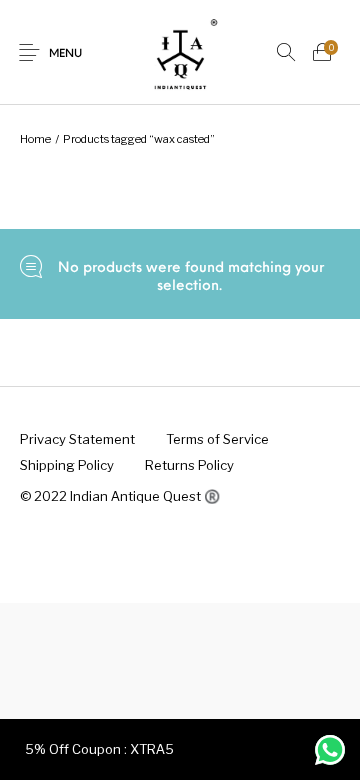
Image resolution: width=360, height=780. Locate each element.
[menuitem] (77, 440)
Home (35, 139)
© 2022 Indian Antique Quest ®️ (120, 496)
